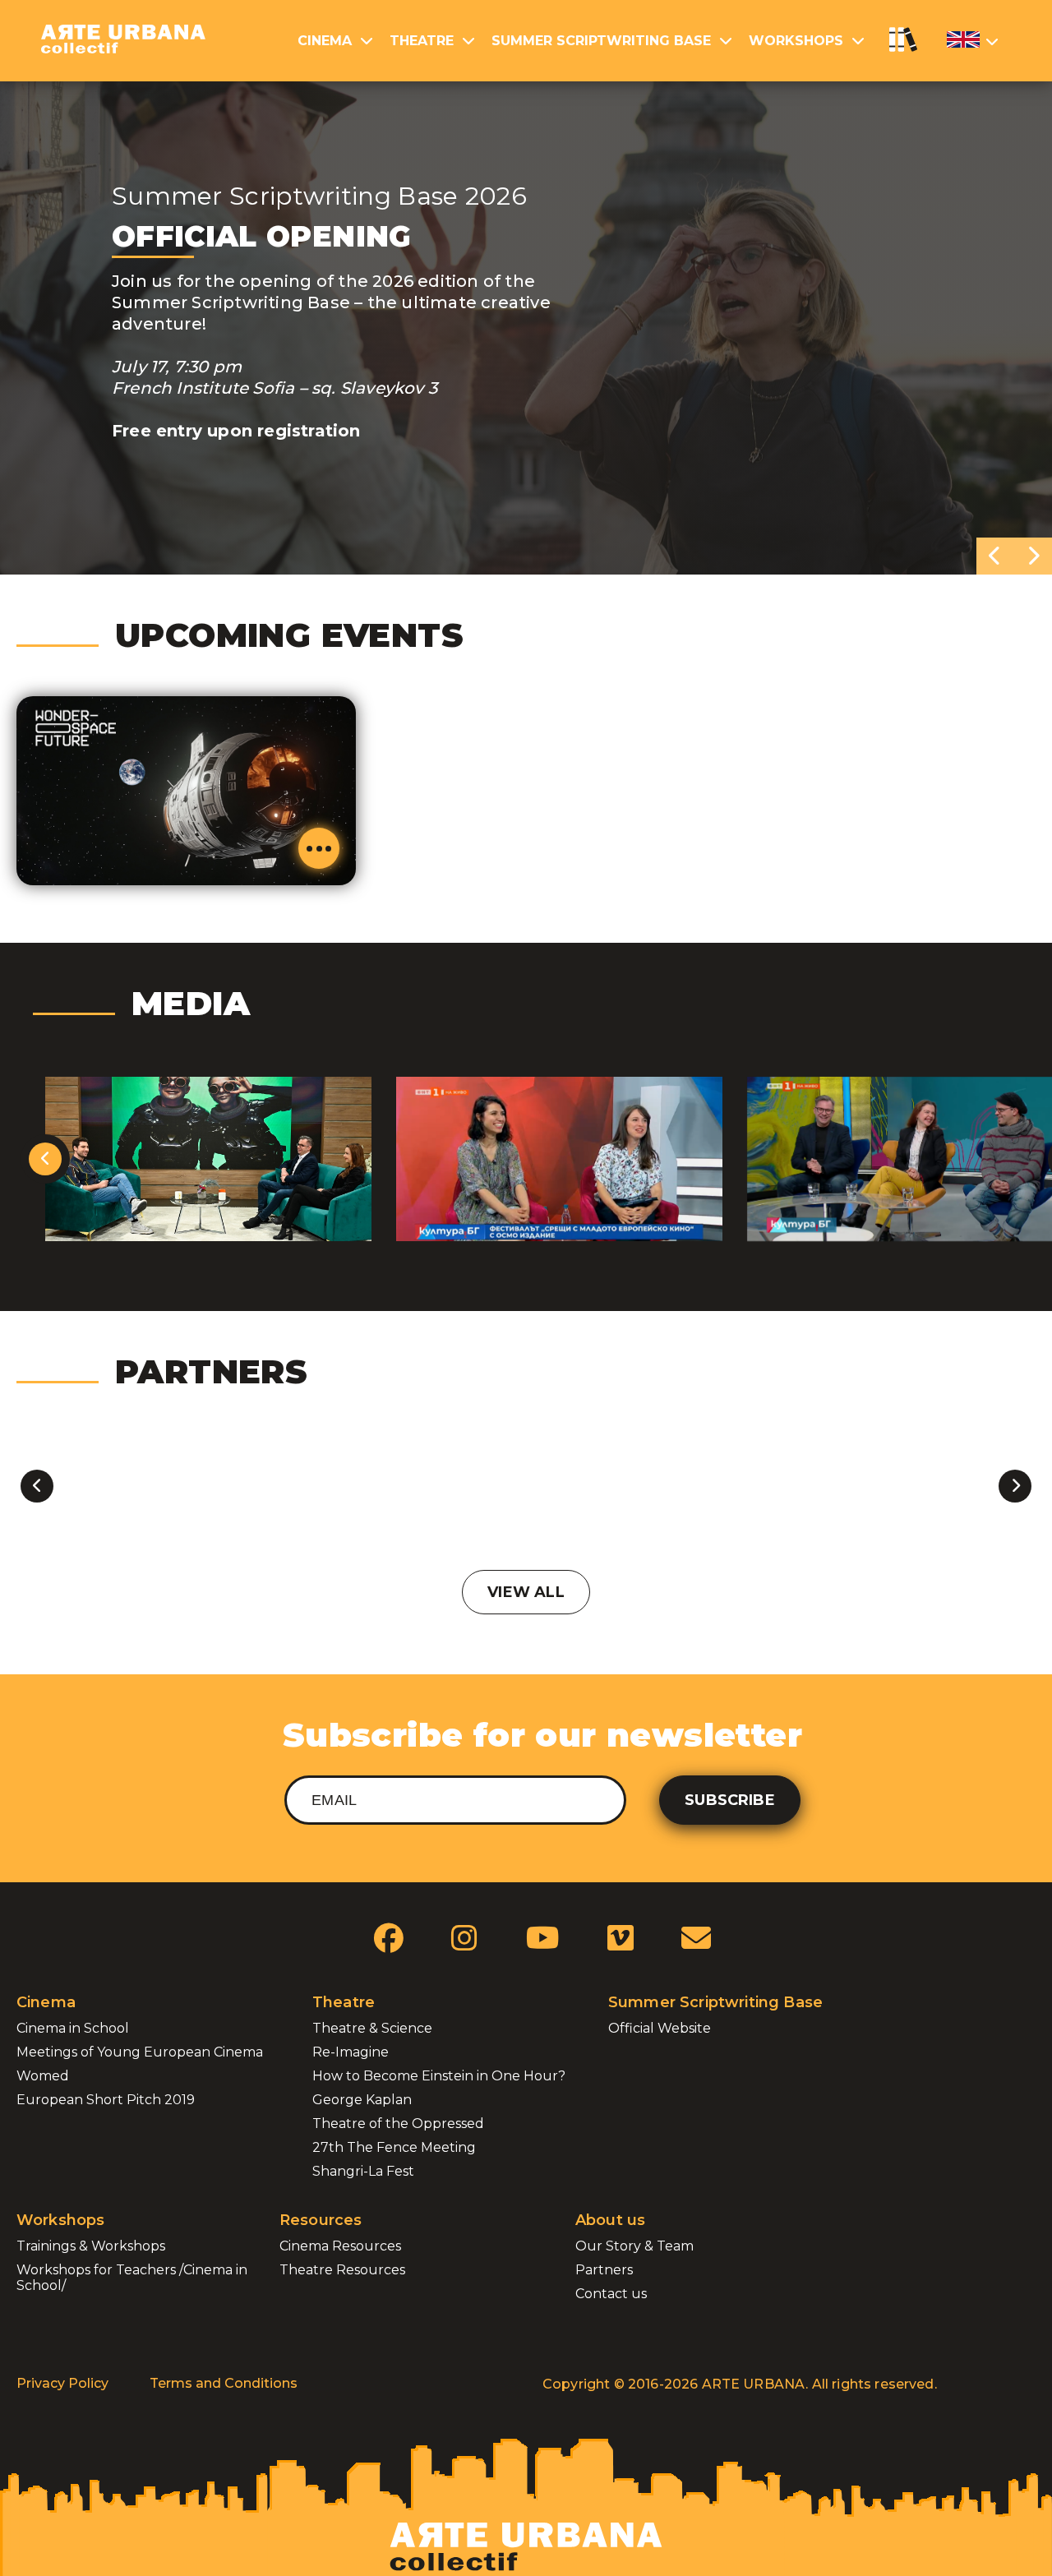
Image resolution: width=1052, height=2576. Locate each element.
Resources (321, 2220)
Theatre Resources (342, 2270)
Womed (43, 2076)
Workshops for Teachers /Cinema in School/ (132, 2278)
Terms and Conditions (224, 2383)
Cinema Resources (340, 2246)
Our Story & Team (634, 2246)
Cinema (325, 41)
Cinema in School (73, 2028)
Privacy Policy (62, 2383)
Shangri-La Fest (363, 2171)
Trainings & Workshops (91, 2246)
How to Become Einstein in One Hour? (439, 2076)
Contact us (611, 2294)
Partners (604, 2270)
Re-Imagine (351, 2052)
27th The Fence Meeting (394, 2147)
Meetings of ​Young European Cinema (140, 2052)
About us (610, 2220)
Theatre (422, 41)
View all (526, 1592)
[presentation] (995, 556)
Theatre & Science (372, 2028)
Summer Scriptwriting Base (601, 41)
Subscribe (730, 1800)
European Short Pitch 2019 (106, 2100)
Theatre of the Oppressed (398, 2124)
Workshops (796, 41)
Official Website (660, 2028)
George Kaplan (362, 2100)
